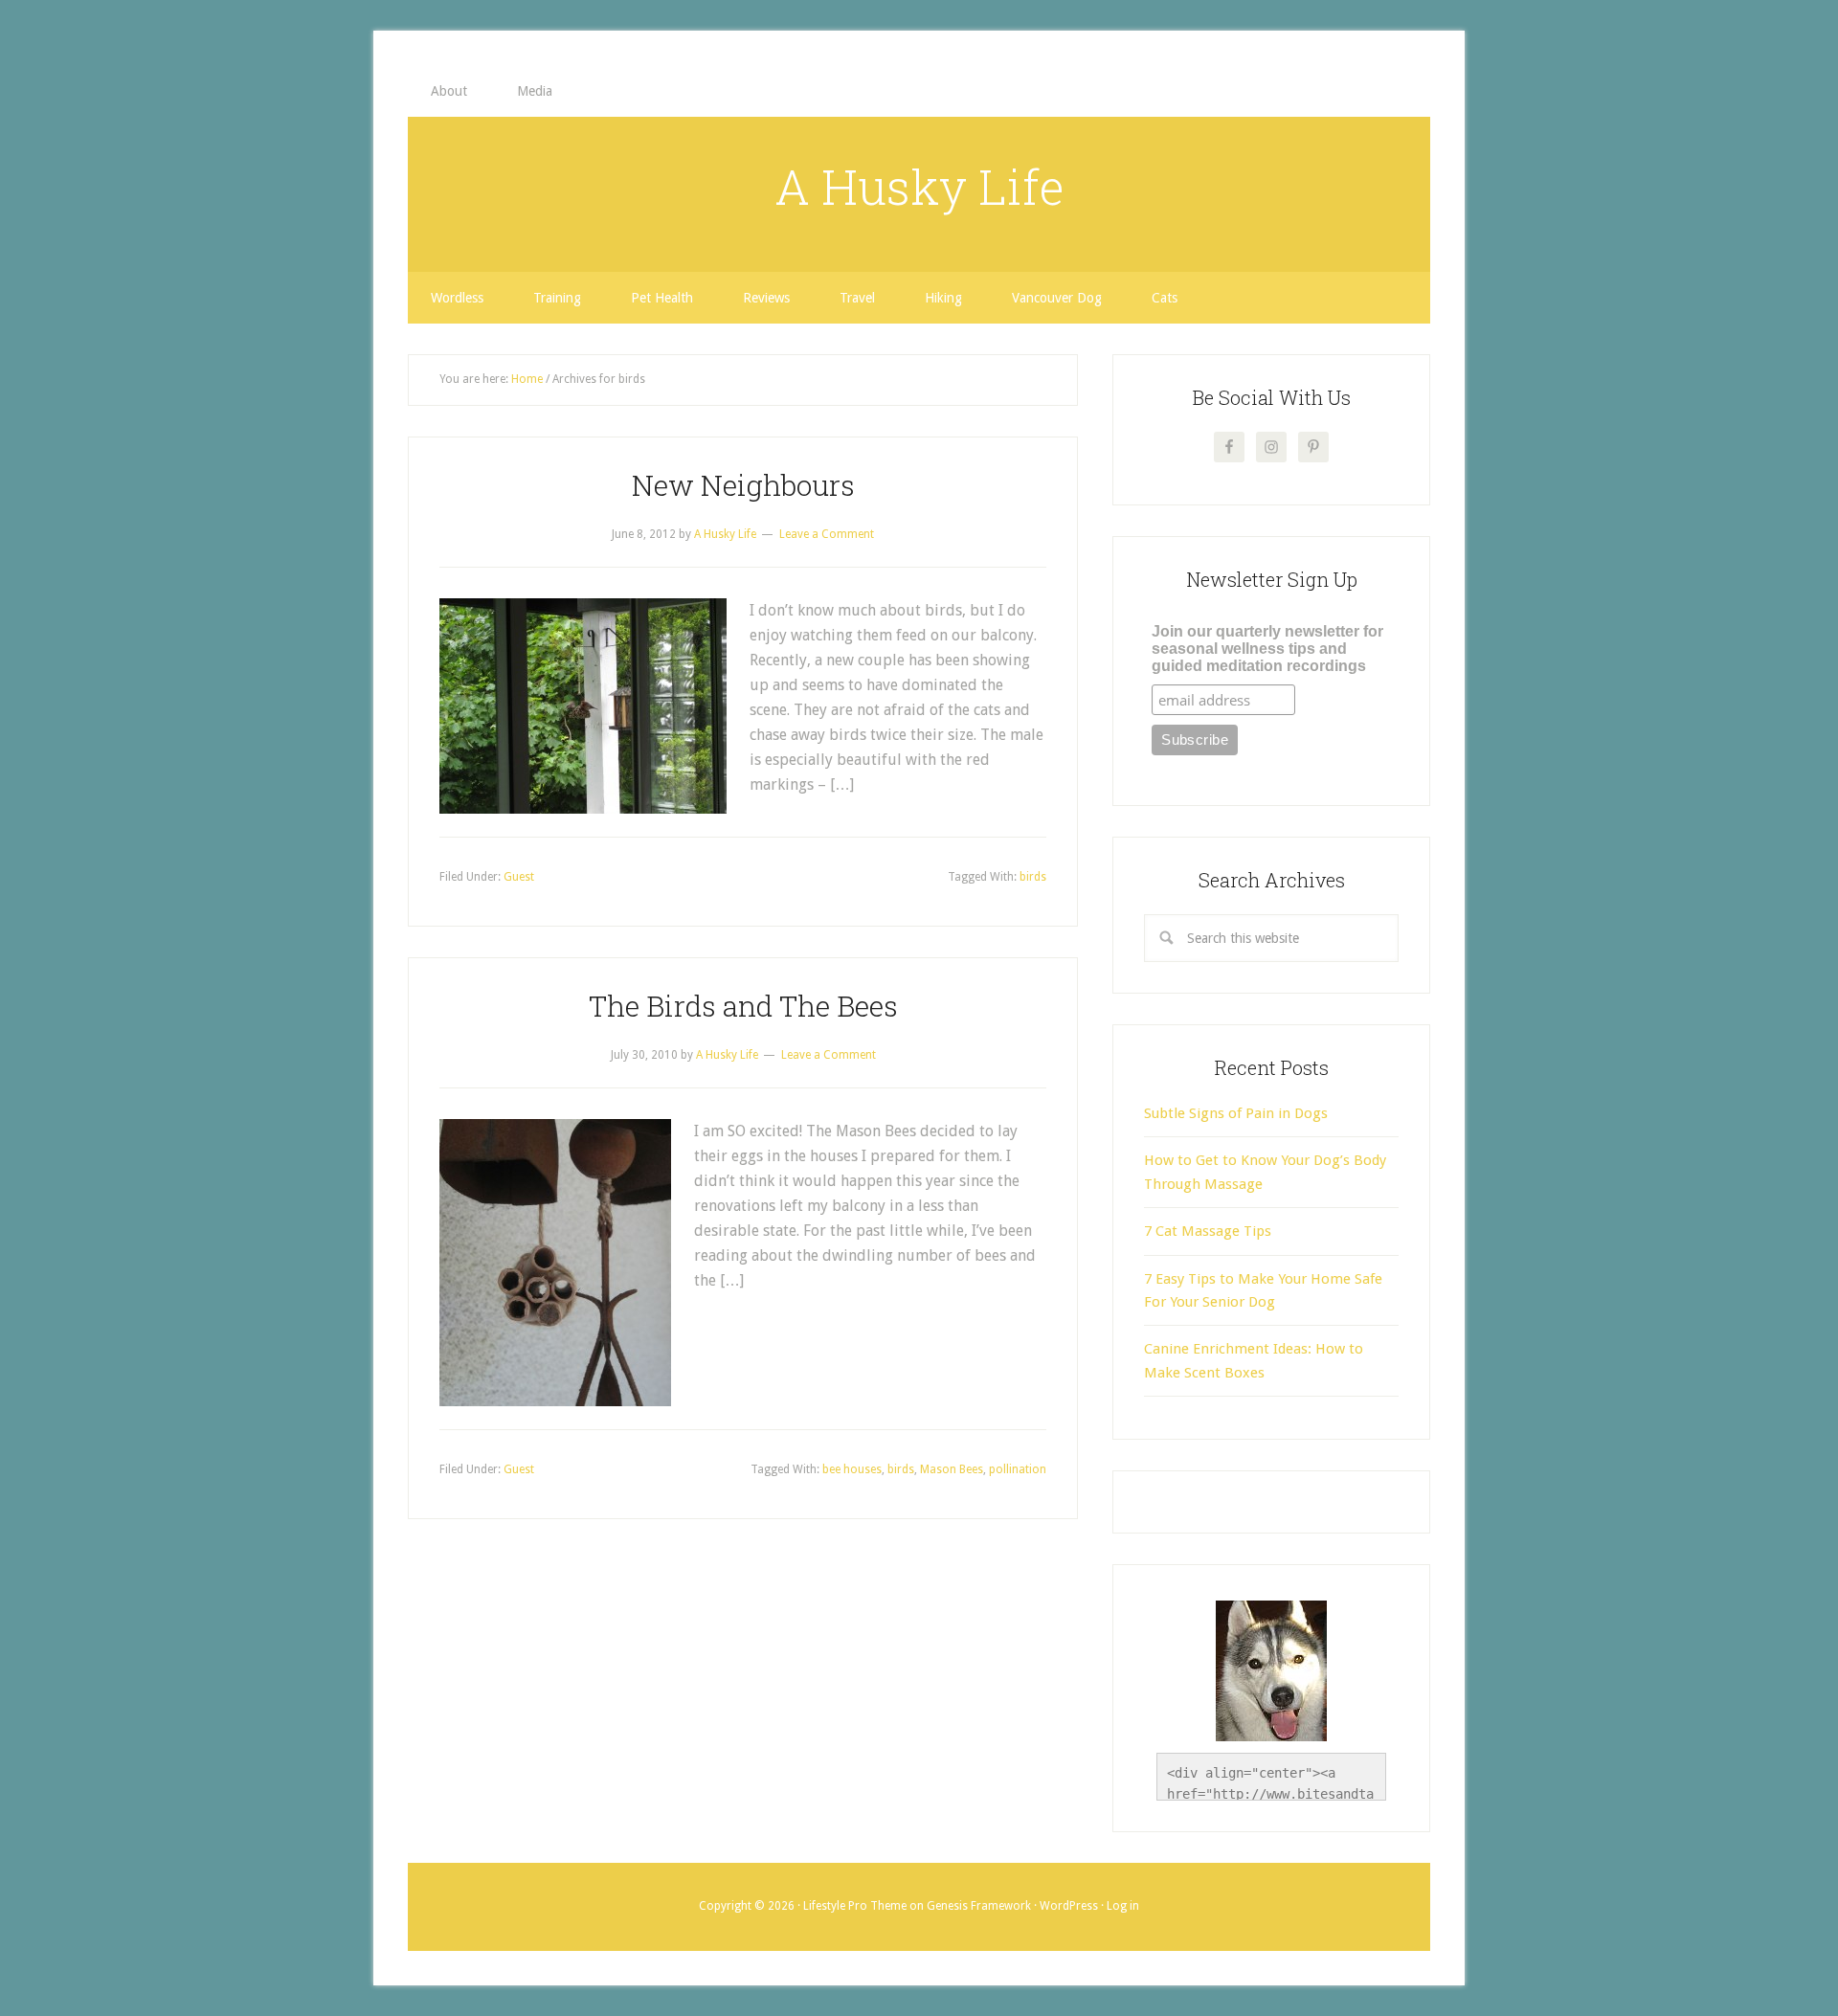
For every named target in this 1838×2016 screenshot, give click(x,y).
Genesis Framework (979, 1906)
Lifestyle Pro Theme (855, 1906)
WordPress (1069, 1906)
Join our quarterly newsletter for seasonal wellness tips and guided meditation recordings (1267, 649)
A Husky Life (919, 187)
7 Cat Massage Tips (1208, 1231)
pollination (1018, 1469)
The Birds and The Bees (743, 1006)
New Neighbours (743, 485)
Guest (519, 877)
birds (1033, 877)
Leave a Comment (827, 534)
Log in (1123, 1906)
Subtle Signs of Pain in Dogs (1236, 1113)
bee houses (852, 1469)
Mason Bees (952, 1469)
